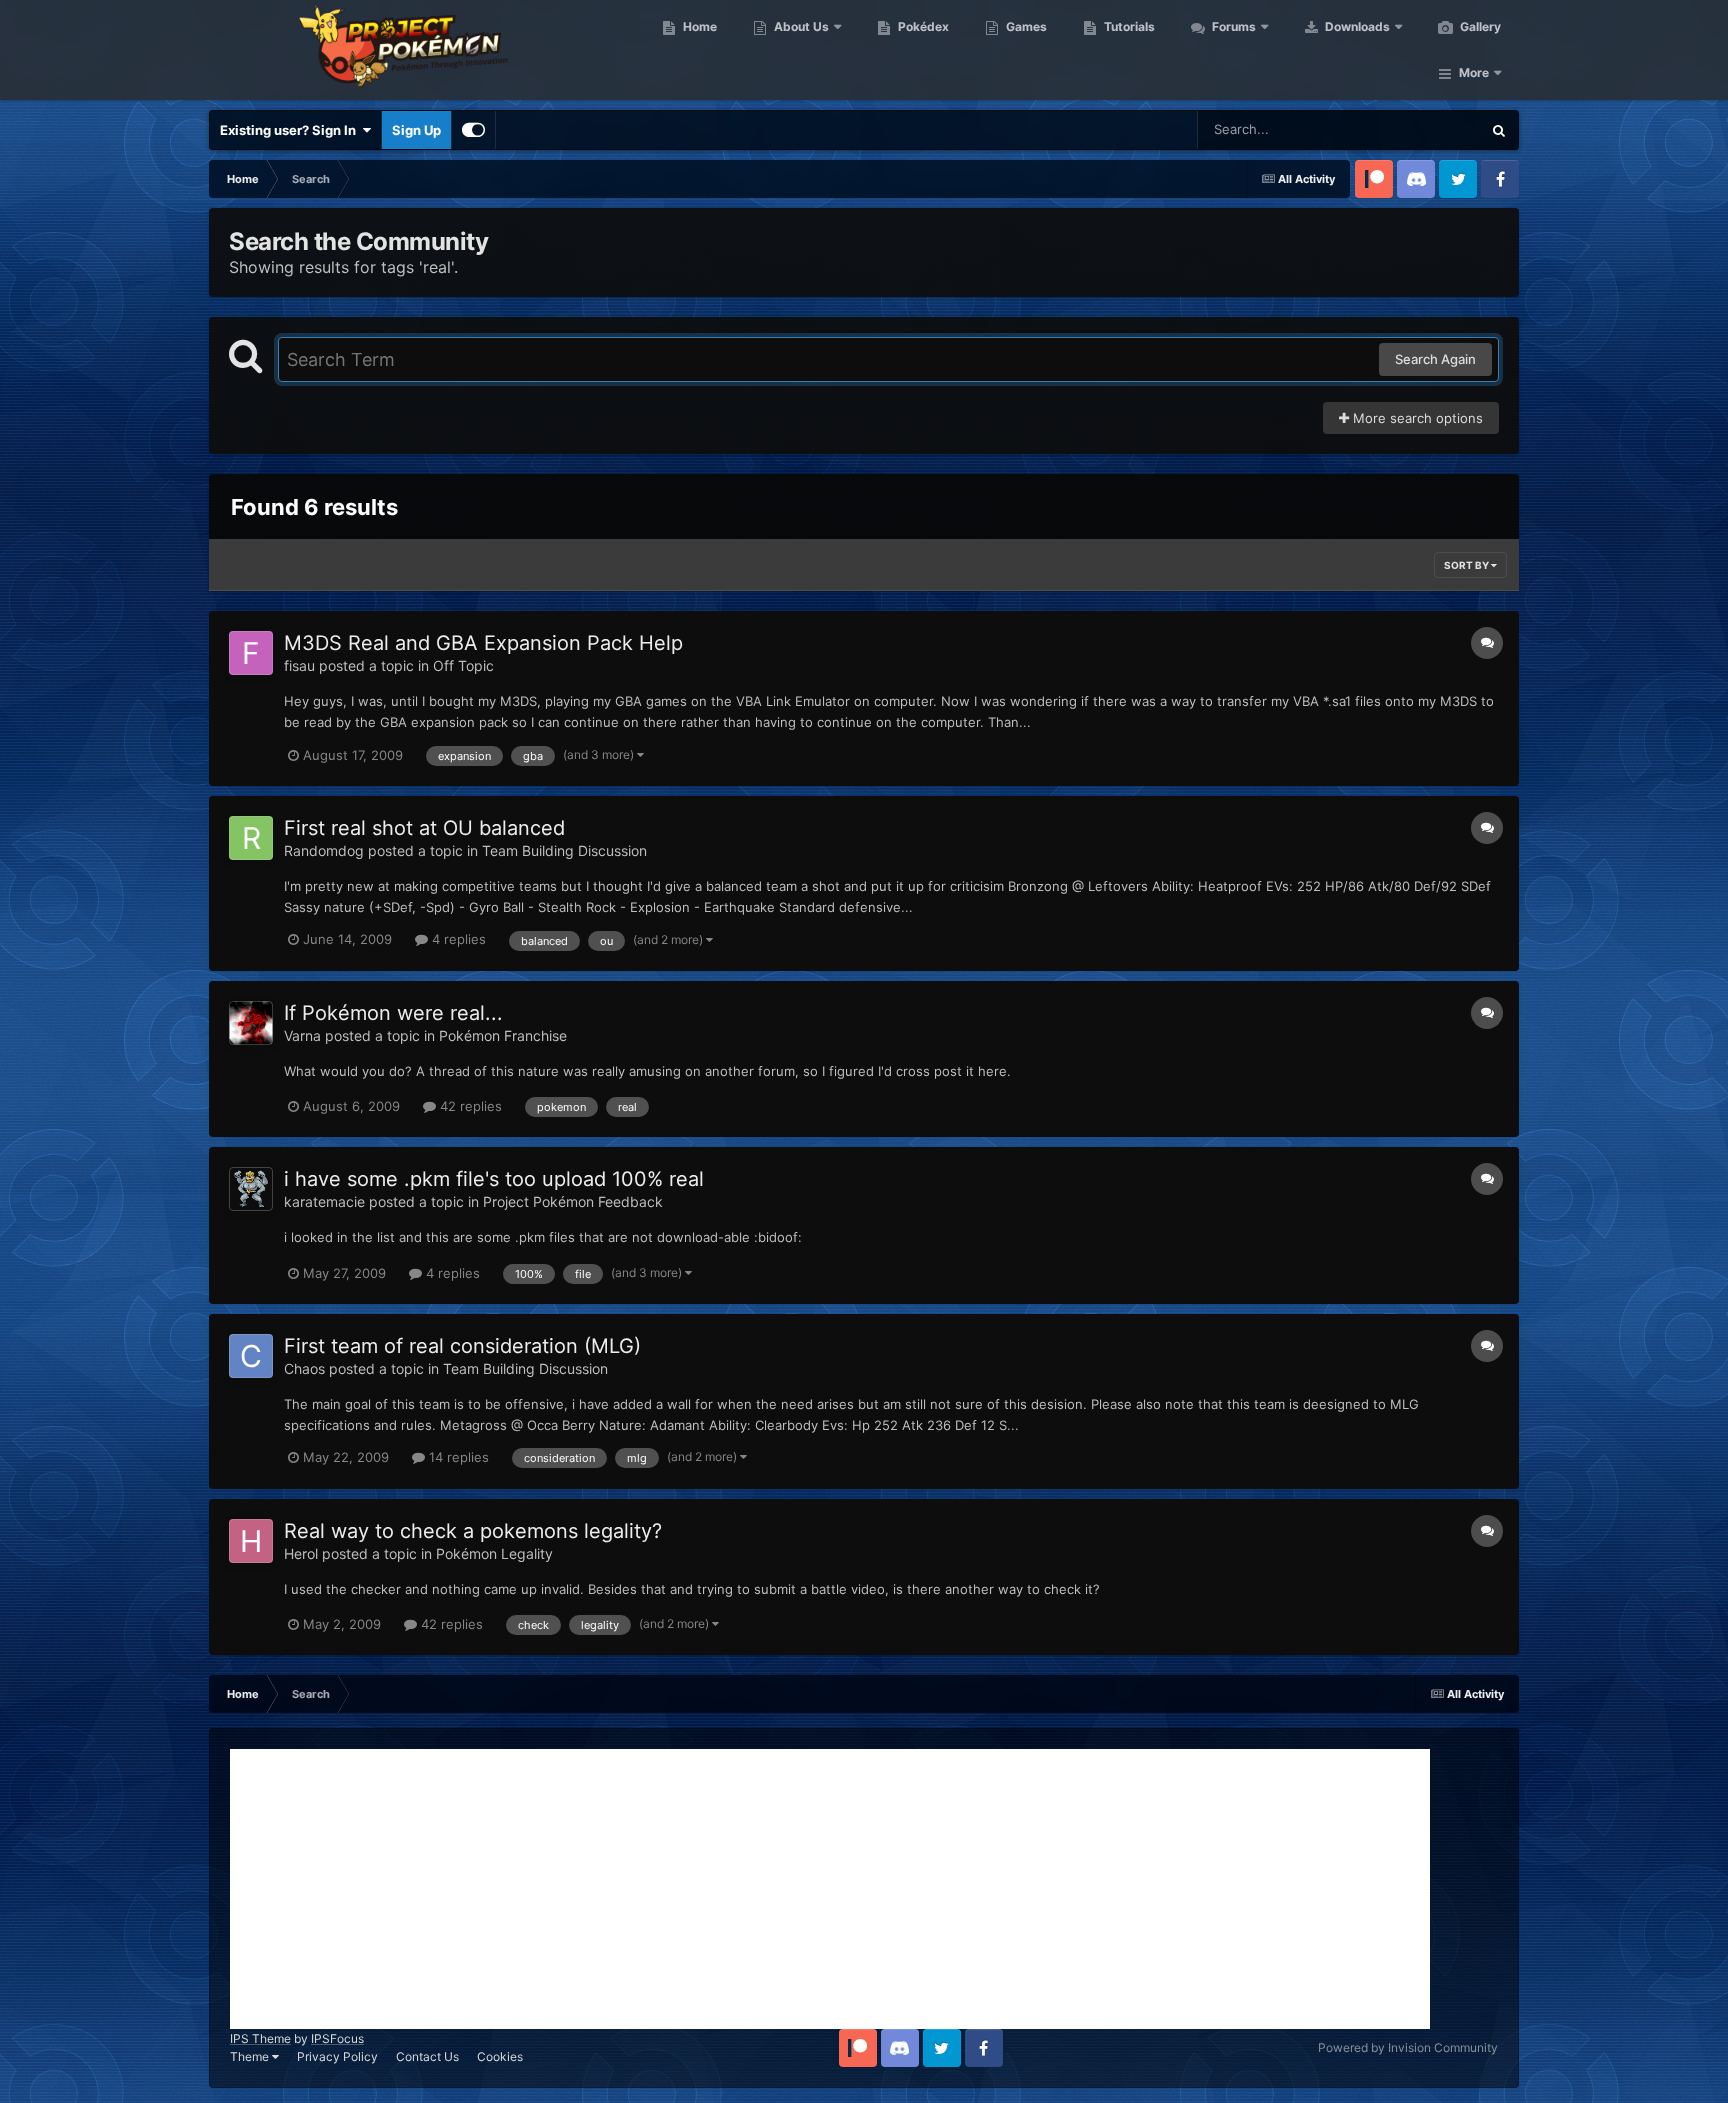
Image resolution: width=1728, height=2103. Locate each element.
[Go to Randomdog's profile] (251, 838)
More (1474, 72)
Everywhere (1419, 129)
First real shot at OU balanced (424, 828)
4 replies (457, 939)
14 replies (457, 1457)
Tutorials (1128, 26)
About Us (800, 26)
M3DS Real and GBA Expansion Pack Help (483, 643)
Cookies (500, 2056)
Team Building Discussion (564, 850)
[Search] (1499, 130)
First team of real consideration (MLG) (462, 1346)
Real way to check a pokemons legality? (473, 1531)
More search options (1416, 418)
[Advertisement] (830, 1889)
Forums (1232, 26)
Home (698, 26)
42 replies (469, 1106)
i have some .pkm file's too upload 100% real (494, 1179)
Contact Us (427, 2056)
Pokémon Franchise (503, 1035)
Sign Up (416, 130)
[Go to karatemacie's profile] (251, 1189)
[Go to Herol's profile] (251, 1541)
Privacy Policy (337, 2056)
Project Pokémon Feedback (573, 1201)
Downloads (1356, 26)
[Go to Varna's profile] (251, 1023)
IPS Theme (260, 2038)
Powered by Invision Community (1408, 2047)
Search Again (1435, 359)
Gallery (1479, 26)
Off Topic (463, 665)
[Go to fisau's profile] (251, 653)
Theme (251, 2056)
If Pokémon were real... (393, 1013)
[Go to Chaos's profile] (251, 1356)
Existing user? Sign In (291, 130)
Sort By (1467, 565)
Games (1025, 26)
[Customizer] (473, 130)
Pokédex (922, 26)
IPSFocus (337, 2038)
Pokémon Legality (494, 1553)
